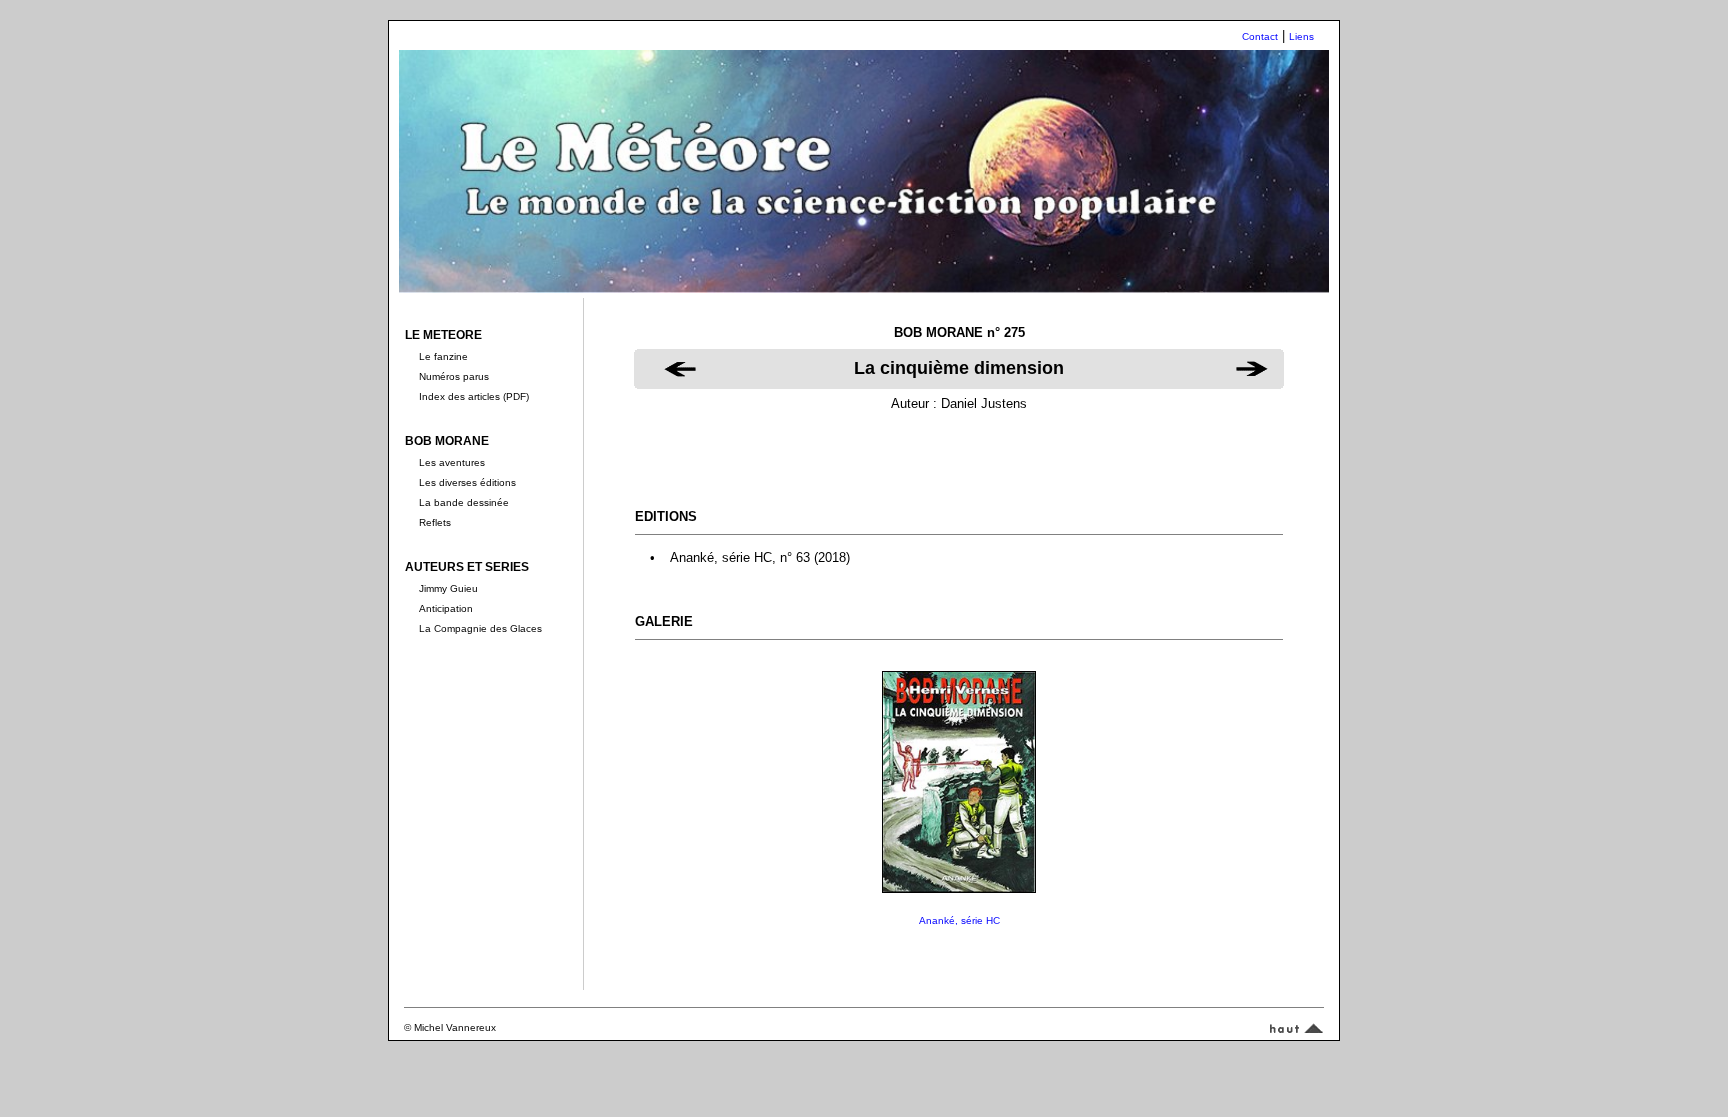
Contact (1260, 36)
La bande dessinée (464, 502)
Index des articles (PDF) (474, 396)
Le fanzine (443, 356)
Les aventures (452, 462)
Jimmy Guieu (448, 588)
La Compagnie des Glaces (480, 628)
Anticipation (446, 608)
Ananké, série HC (959, 920)
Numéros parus (454, 376)
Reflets (435, 522)
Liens (1301, 36)
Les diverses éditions (467, 482)
